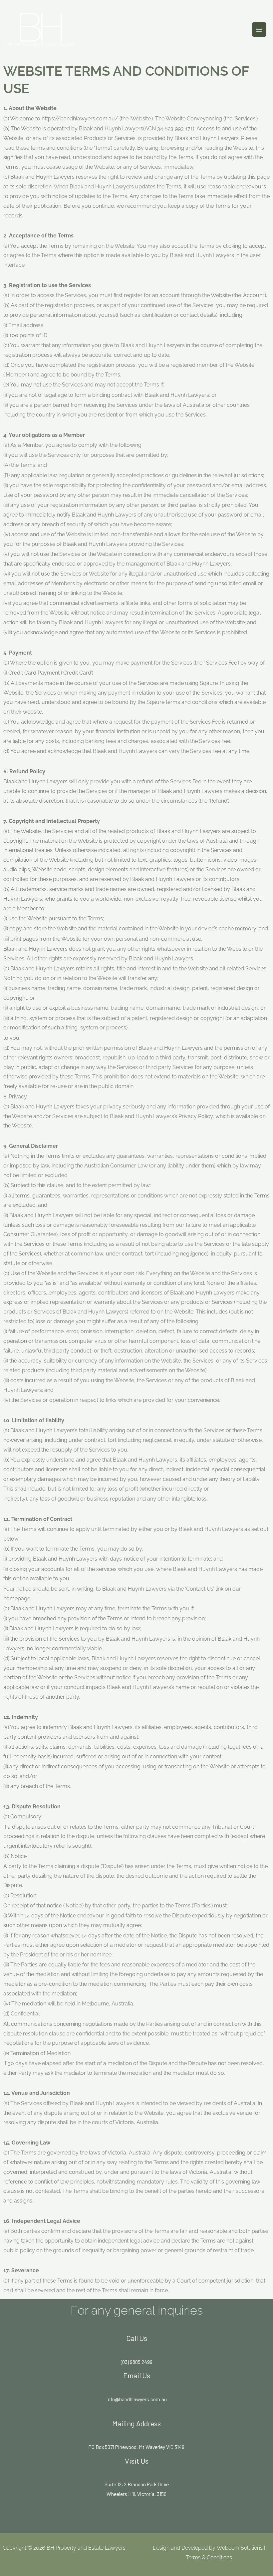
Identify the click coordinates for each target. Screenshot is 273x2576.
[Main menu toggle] (259, 30)
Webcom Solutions (240, 2548)
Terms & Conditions (209, 2557)
